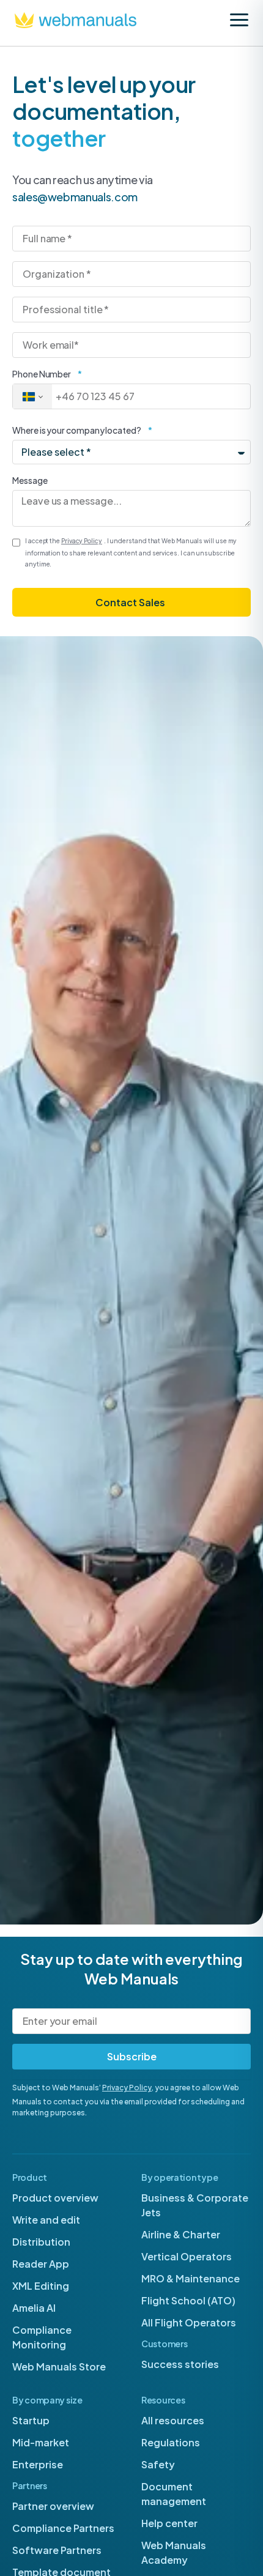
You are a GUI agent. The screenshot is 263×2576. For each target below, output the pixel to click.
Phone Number (42, 374)
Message (30, 480)
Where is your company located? (77, 430)
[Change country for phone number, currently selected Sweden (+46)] (32, 396)
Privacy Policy (127, 2088)
